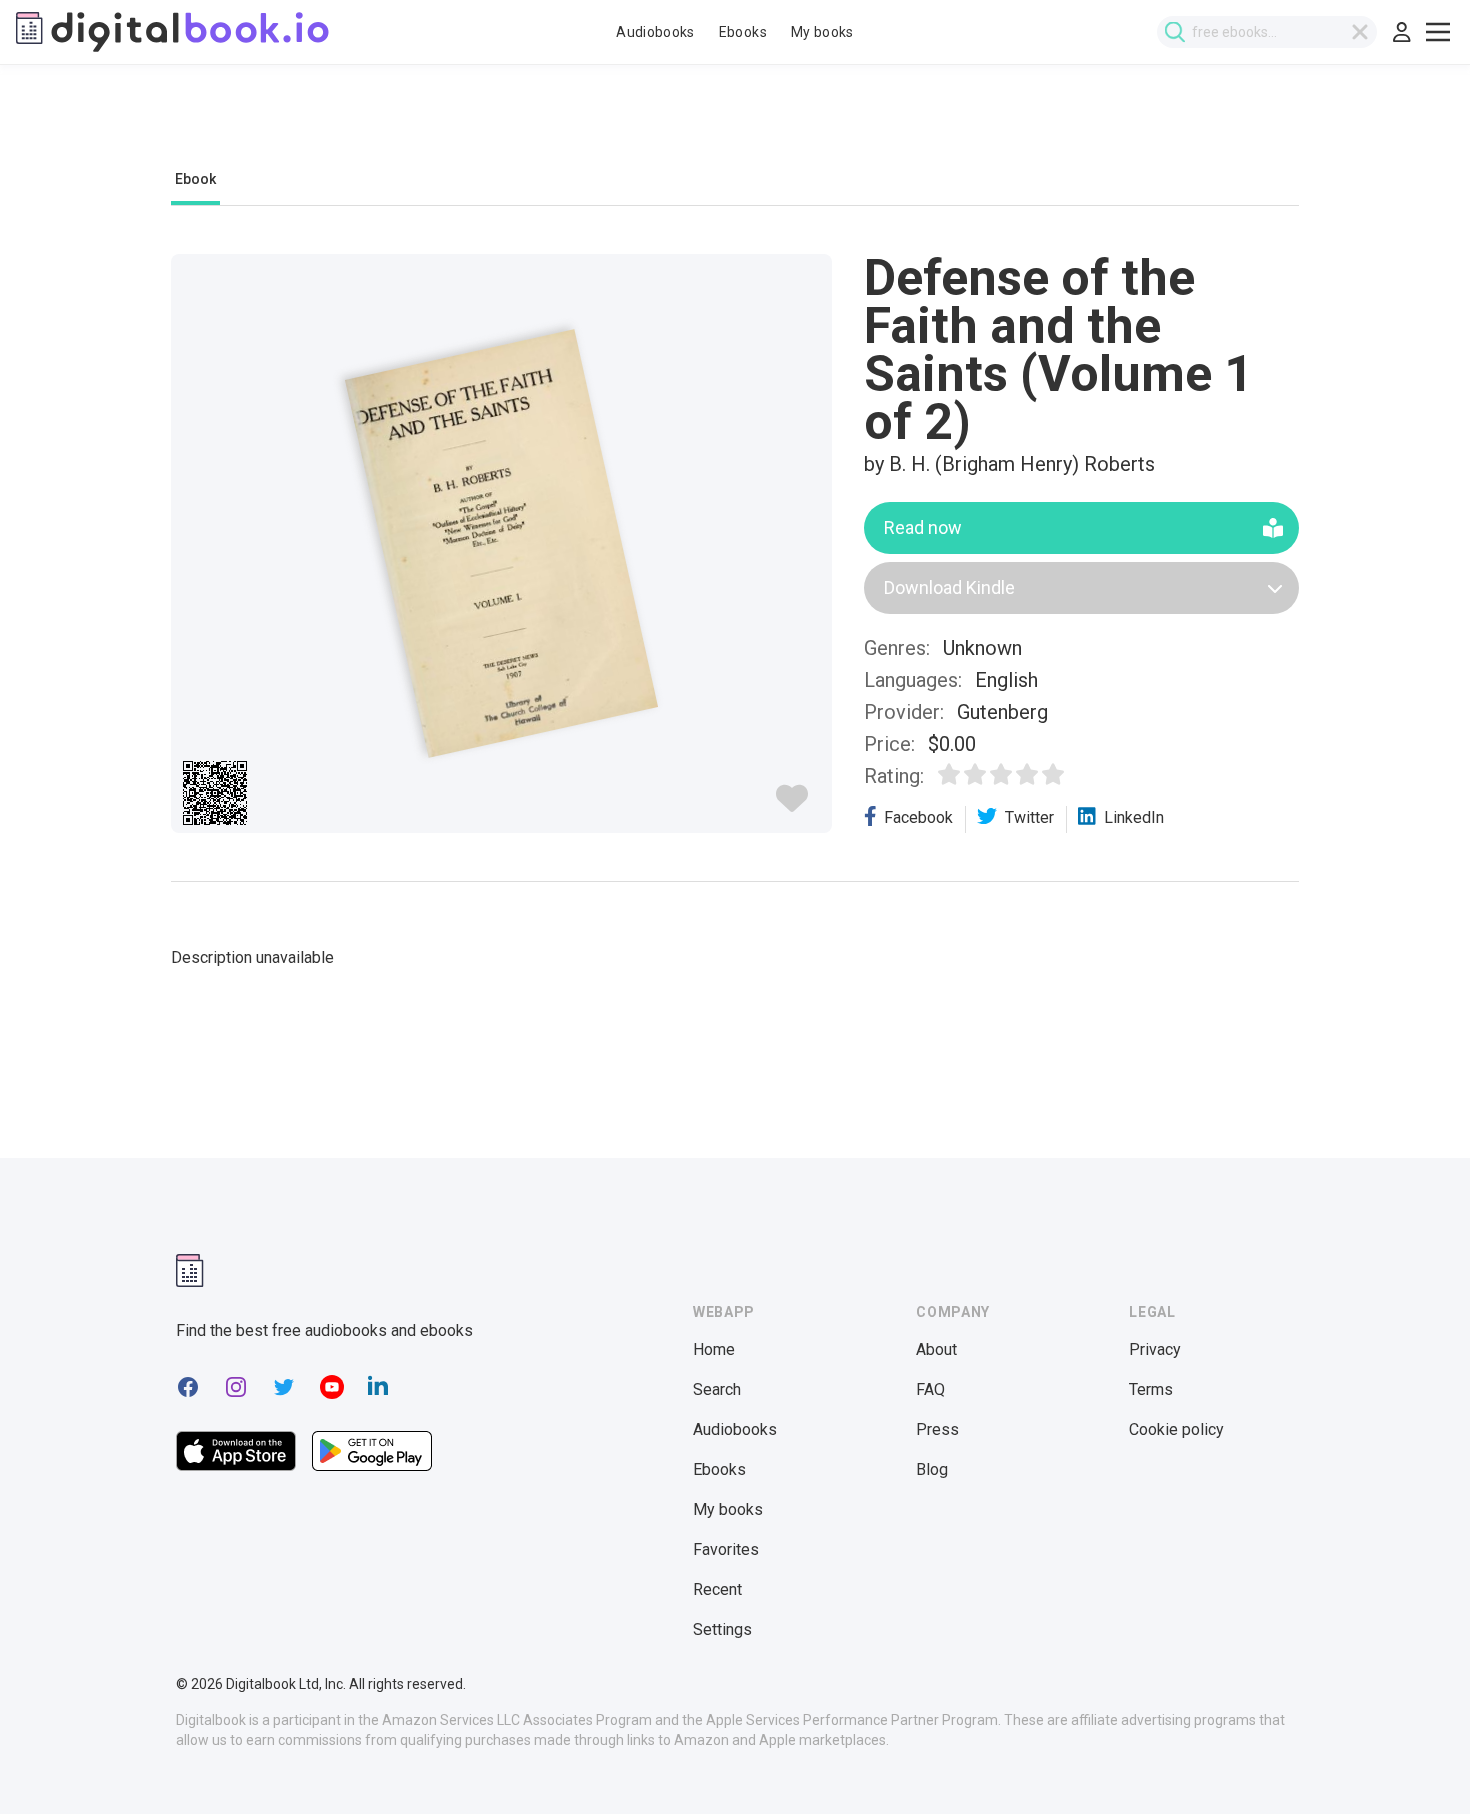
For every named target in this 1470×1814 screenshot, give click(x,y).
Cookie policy (1176, 1429)
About (936, 1349)
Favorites (726, 1549)
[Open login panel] (1402, 32)
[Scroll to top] (1418, 1762)
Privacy (1155, 1349)
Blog (932, 1469)
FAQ (930, 1389)
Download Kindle (949, 587)
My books (822, 32)
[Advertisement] (735, 127)
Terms (1151, 1389)
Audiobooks (655, 32)
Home (714, 1349)
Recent (717, 1589)
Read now (923, 527)
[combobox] (1267, 32)
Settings (722, 1629)
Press (937, 1429)
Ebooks (743, 32)
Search (717, 1389)
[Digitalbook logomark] (190, 1270)
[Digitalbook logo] (172, 32)
